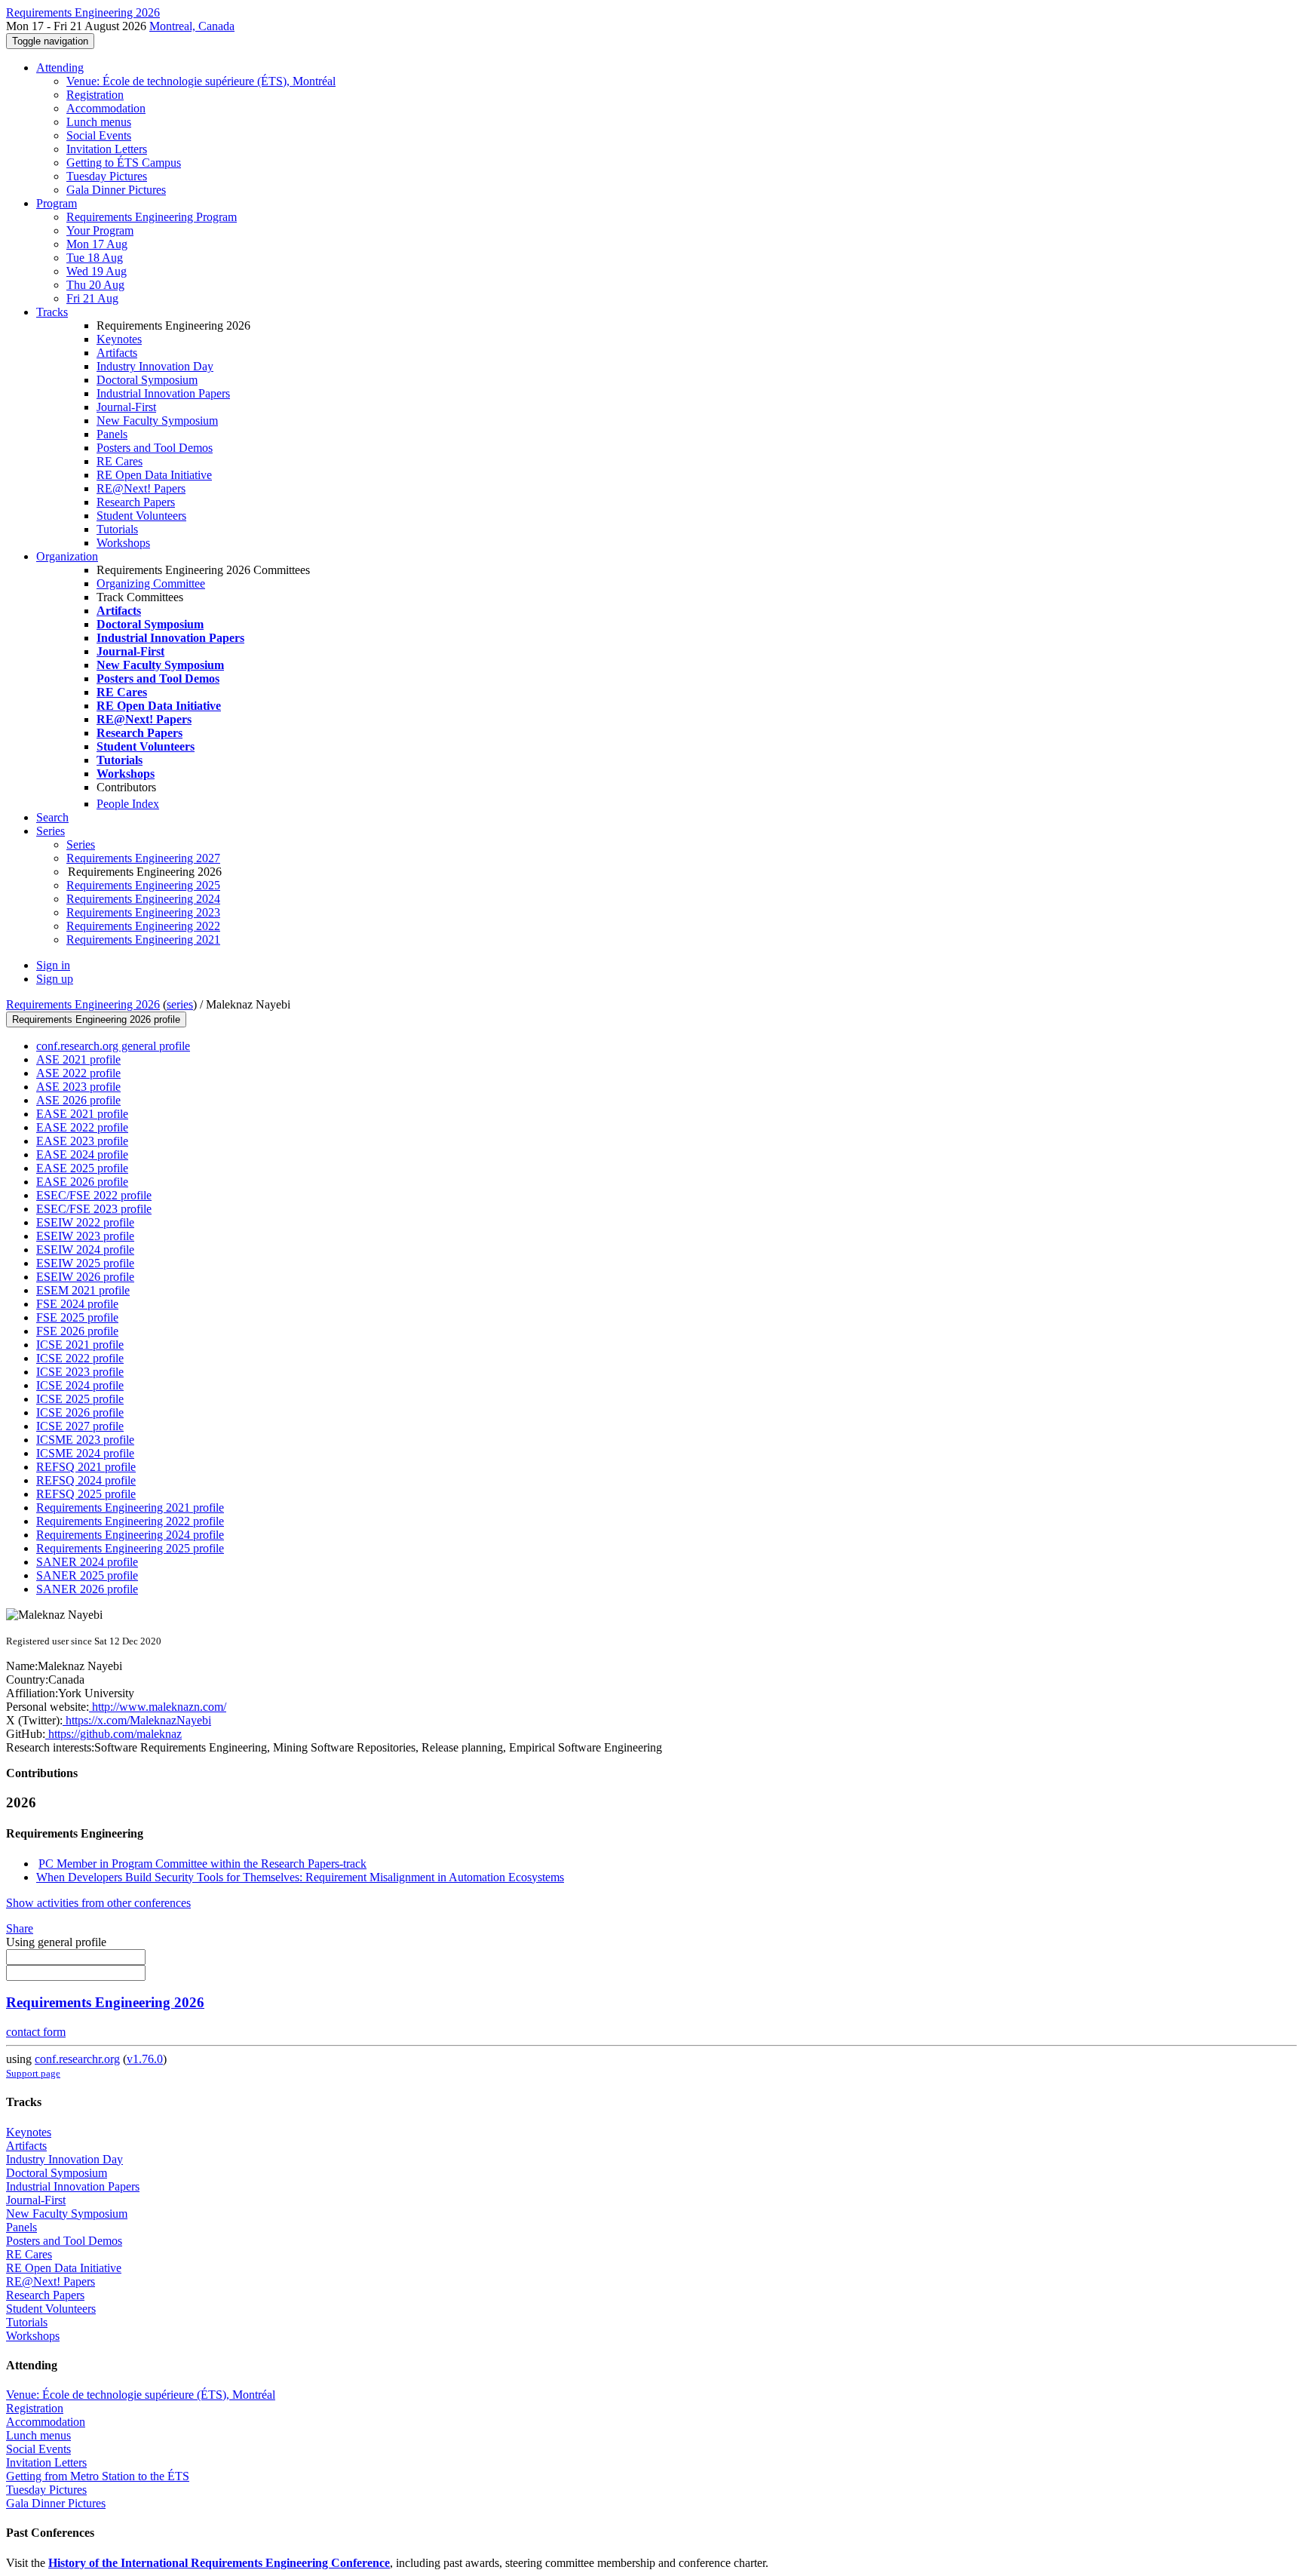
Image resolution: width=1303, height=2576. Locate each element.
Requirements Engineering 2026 (83, 1004)
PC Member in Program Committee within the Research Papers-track (202, 1864)
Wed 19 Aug (97, 271)
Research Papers (136, 502)
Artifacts (117, 353)
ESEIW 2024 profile (85, 1250)
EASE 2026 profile (82, 1182)
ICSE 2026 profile (80, 1412)
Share (20, 1928)
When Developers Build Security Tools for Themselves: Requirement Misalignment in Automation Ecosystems (300, 1877)
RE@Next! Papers (141, 488)
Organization (67, 556)
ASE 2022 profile (78, 1073)
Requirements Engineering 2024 (143, 899)
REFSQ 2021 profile (86, 1467)
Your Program (100, 230)
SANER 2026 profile (87, 1589)
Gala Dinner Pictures (116, 190)
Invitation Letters (107, 149)
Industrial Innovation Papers (163, 393)
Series (81, 844)
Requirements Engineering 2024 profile (130, 1535)
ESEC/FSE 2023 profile (94, 1209)
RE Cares (120, 461)
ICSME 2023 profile (85, 1440)
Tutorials (117, 529)
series (180, 1004)
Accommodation (106, 108)
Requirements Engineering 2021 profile (130, 1508)
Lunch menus (99, 122)
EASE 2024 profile (82, 1154)
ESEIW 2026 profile (85, 1277)
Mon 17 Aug (97, 244)
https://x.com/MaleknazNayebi (137, 1720)
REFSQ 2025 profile (86, 1494)
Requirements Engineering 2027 (143, 858)
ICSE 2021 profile (80, 1345)
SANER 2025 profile (87, 1575)
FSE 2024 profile (77, 1304)
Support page (33, 2073)
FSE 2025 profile (77, 1317)
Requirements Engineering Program (152, 217)
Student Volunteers (141, 516)
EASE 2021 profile (82, 1114)
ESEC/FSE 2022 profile (94, 1195)
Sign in (53, 965)
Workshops (123, 543)
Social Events (99, 135)
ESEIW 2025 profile (85, 1263)
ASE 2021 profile (78, 1059)
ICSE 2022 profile (80, 1358)
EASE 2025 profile (82, 1168)
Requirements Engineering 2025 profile (130, 1548)
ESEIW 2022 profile (85, 1222)
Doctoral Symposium (147, 380)
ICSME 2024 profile (85, 1453)
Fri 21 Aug (92, 298)
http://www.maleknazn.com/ (158, 1707)
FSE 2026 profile (77, 1331)
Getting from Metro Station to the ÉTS (98, 2476)
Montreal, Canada (192, 26)
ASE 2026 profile (78, 1100)
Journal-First (126, 407)
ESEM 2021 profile (83, 1290)
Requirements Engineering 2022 (143, 926)
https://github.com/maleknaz (113, 1734)
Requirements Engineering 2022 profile (130, 1521)
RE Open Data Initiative (154, 475)
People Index (128, 804)
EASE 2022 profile (82, 1127)
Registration (95, 95)
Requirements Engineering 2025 (143, 885)
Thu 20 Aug (95, 285)
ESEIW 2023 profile (85, 1236)
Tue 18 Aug (95, 258)
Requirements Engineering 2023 (143, 912)
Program (57, 203)
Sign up (55, 979)
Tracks (52, 312)
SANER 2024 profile (87, 1562)
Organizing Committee (151, 583)
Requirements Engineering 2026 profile (96, 1019)
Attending (60, 68)
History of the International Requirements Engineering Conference (219, 2563)
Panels (112, 434)
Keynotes (119, 339)
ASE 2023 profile (78, 1087)
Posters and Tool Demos (155, 448)
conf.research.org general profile (113, 1046)
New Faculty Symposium (157, 421)
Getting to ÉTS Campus (124, 163)
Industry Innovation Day (155, 366)
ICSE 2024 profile (80, 1385)
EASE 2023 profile (82, 1141)
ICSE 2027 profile (80, 1426)
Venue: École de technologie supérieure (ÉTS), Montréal (201, 81)
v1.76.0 (145, 2059)
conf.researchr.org (77, 2059)
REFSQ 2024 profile (86, 1480)
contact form (36, 2032)
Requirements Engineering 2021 (143, 940)
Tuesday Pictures (107, 176)
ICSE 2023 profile (80, 1372)
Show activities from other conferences (98, 1903)
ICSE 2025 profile (80, 1399)
